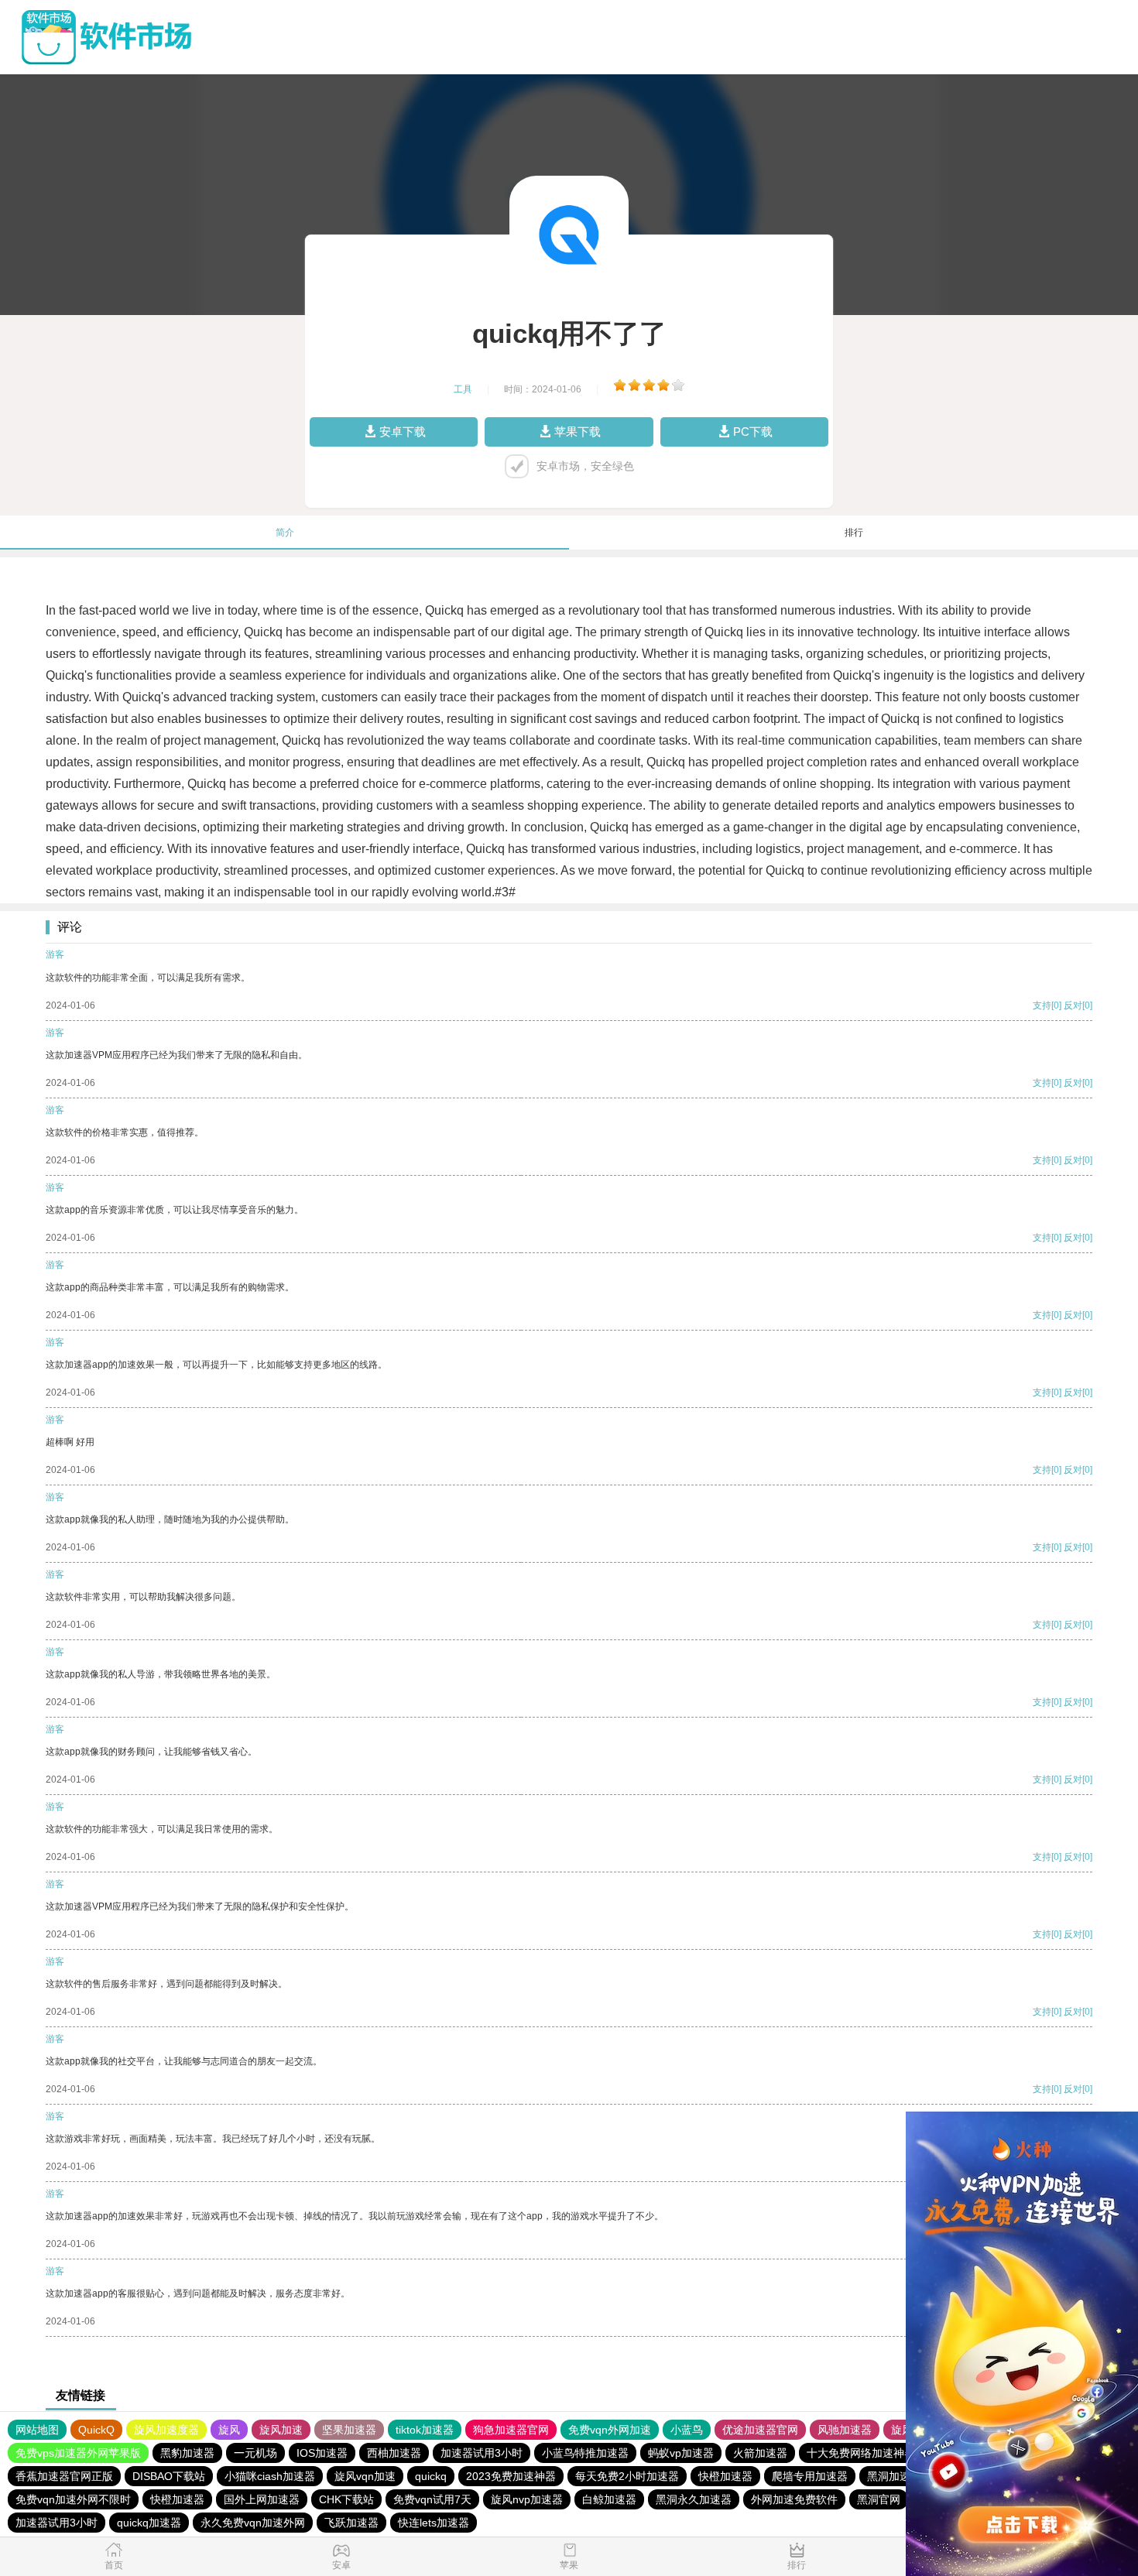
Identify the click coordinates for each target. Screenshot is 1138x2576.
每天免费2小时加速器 (627, 2476)
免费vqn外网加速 (610, 2430)
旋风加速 (281, 2430)
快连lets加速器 (434, 2523)
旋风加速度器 (166, 2430)
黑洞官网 (879, 2499)
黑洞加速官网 (900, 2476)
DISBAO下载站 (169, 2476)
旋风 (229, 2430)
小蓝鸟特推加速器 (585, 2453)
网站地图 (37, 2430)
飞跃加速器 (351, 2523)
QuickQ (96, 2430)
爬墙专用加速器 (810, 2476)
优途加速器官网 (760, 2430)
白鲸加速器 (609, 2499)
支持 (1042, 1005)
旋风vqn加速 (365, 2476)
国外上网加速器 (262, 2499)
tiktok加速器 (425, 2430)
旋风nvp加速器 (527, 2499)
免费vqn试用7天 (432, 2499)
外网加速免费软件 (794, 2499)
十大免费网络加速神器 (861, 2453)
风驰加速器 (845, 2430)
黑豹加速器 (187, 2453)
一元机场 (255, 2453)
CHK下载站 (346, 2499)
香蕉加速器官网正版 (64, 2476)
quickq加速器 (149, 2523)
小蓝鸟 (687, 2430)
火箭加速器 (760, 2453)
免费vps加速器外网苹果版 (78, 2453)
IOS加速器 (322, 2453)
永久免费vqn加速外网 (253, 2523)
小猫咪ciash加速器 (270, 2476)
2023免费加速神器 (511, 2476)
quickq (431, 2476)
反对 (1073, 1005)
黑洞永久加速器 (694, 2499)
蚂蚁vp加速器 (681, 2453)
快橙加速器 (725, 2476)
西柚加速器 (394, 2453)
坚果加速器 (349, 2430)
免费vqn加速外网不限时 (73, 2499)
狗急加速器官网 (511, 2430)
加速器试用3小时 (482, 2453)
